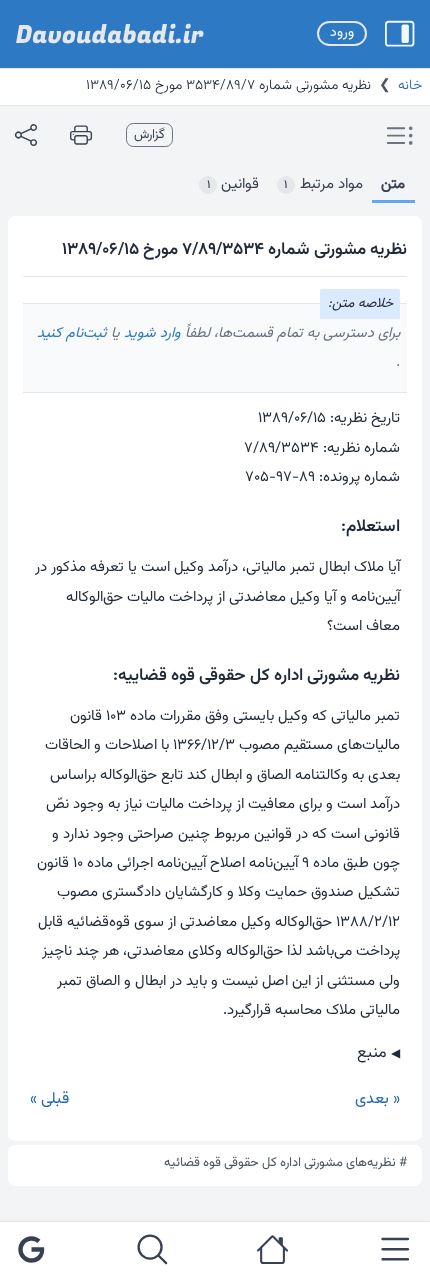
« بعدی (377, 1099)
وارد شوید (150, 333)
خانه (410, 86)
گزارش (149, 135)
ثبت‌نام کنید (72, 333)
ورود (342, 33)
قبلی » (49, 1099)
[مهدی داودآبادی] (110, 34)
